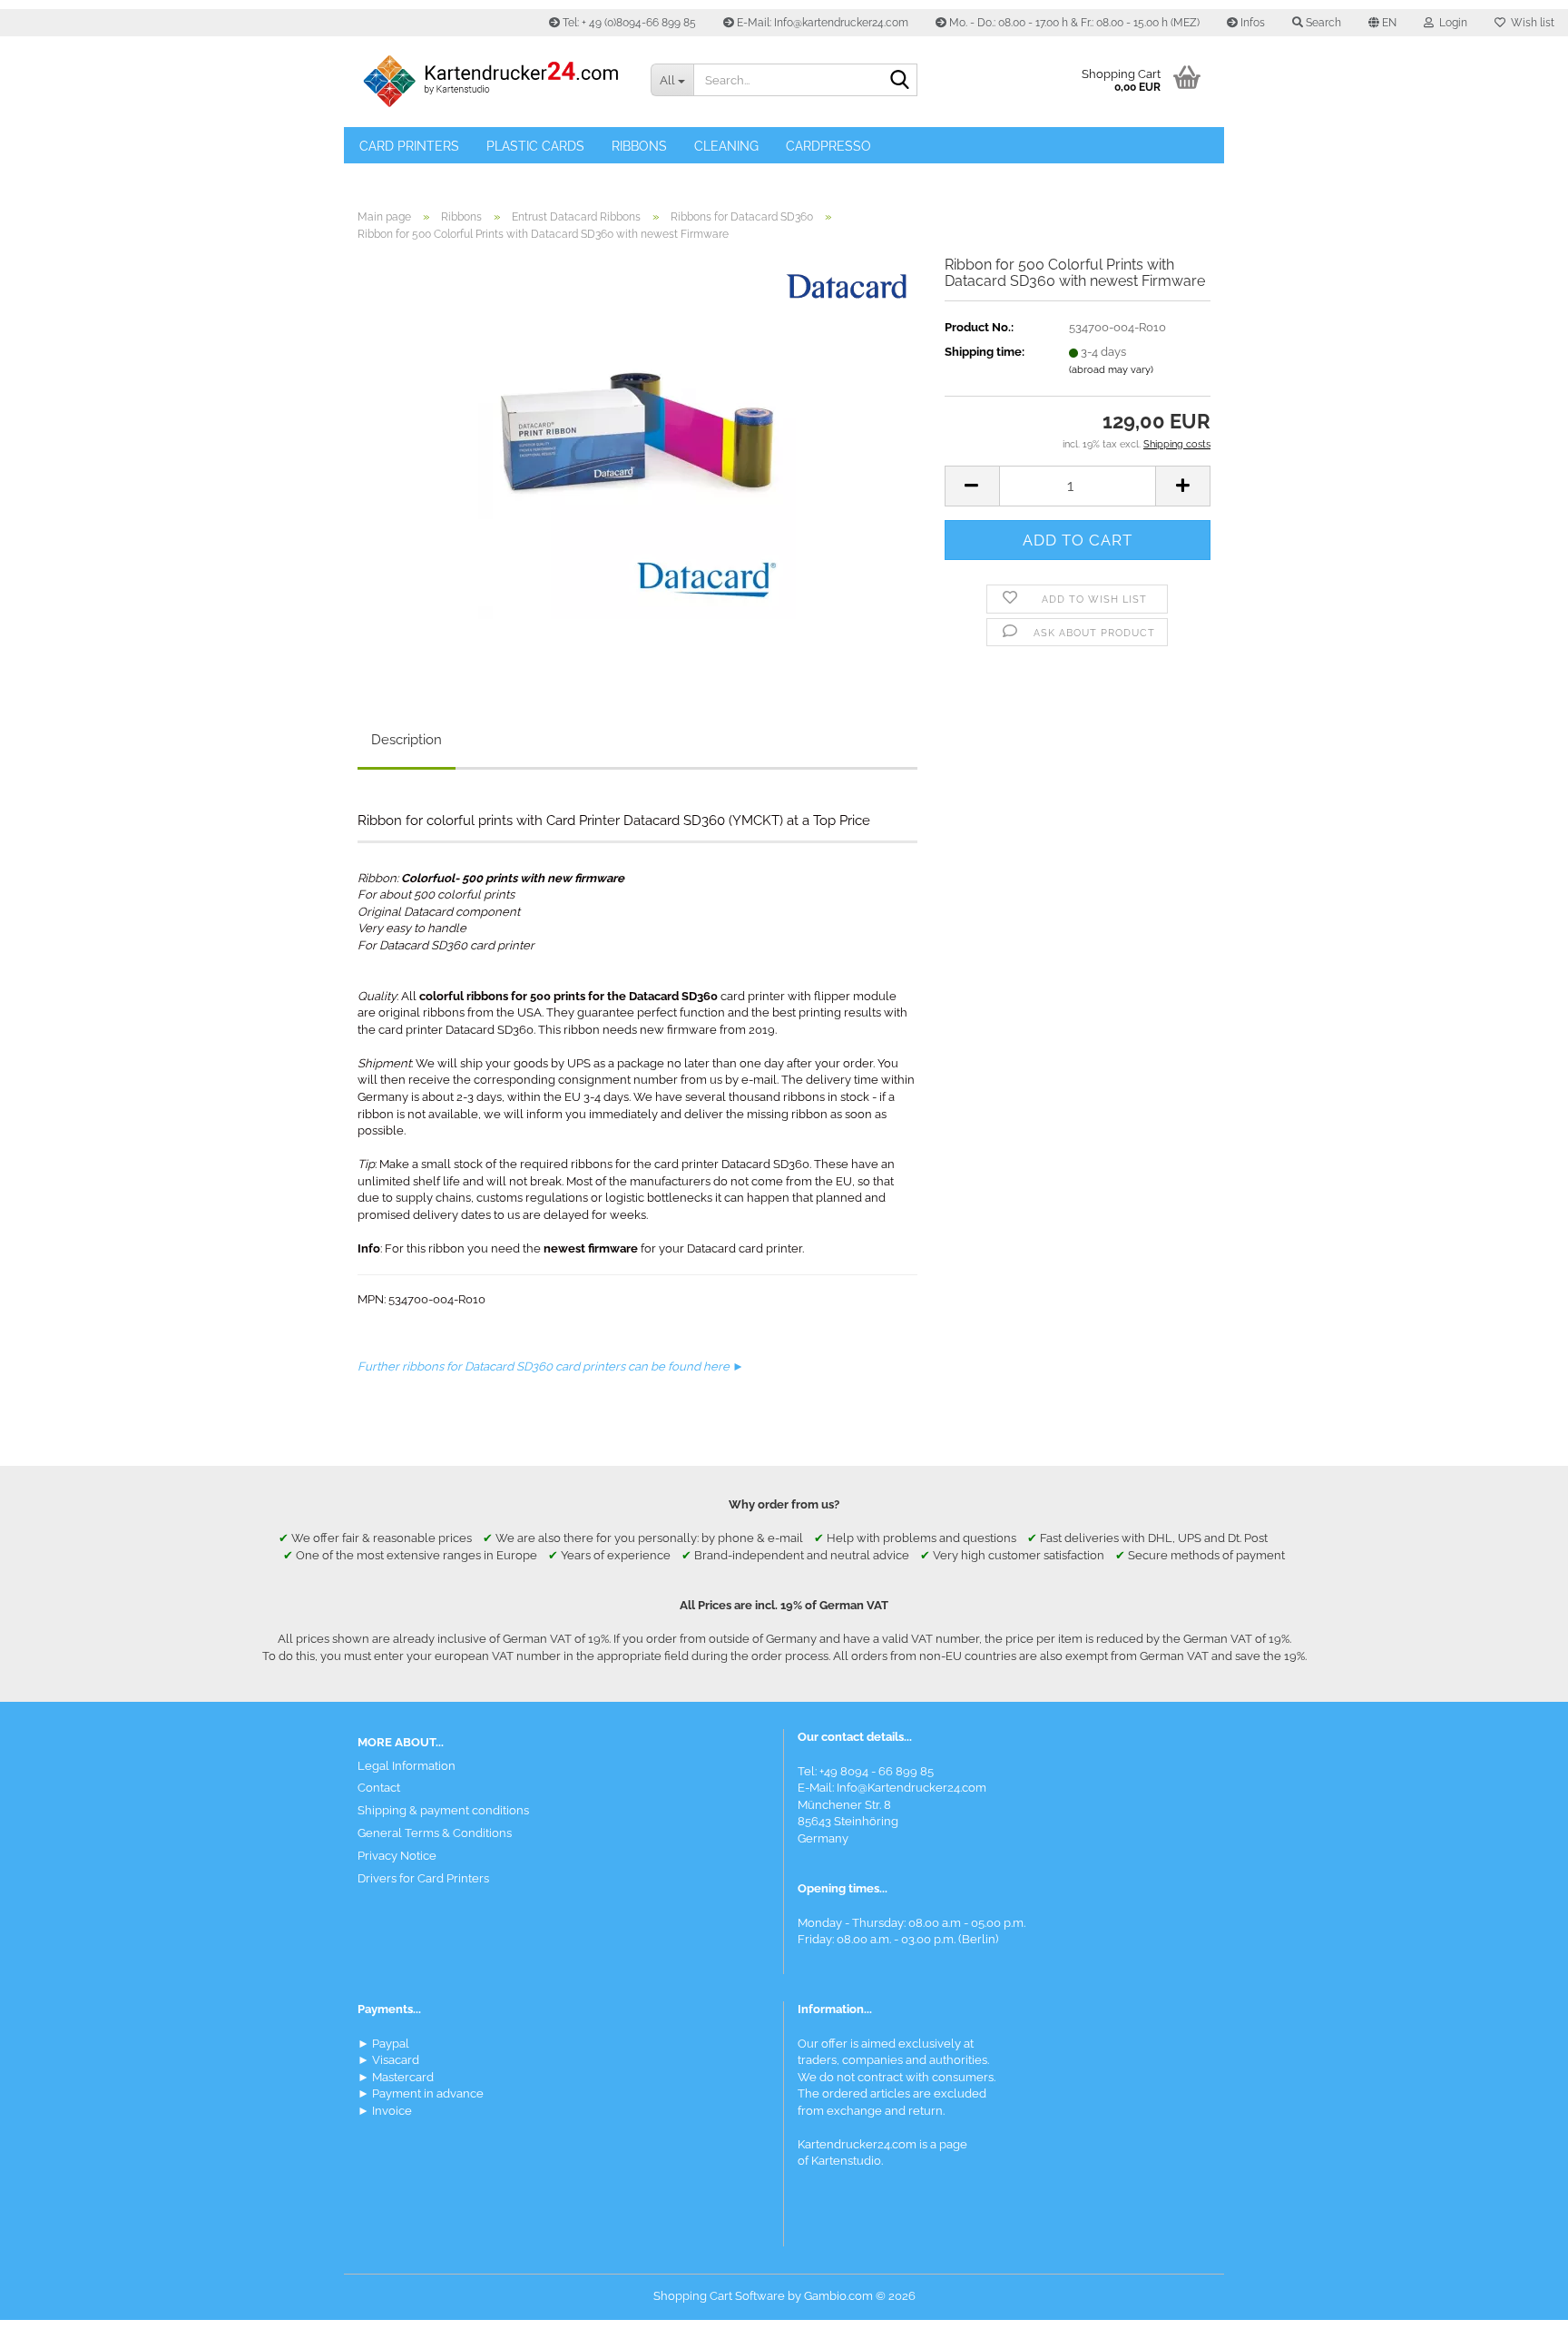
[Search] (900, 81)
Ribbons (639, 146)
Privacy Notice (397, 1856)
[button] (1382, 23)
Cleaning (726, 146)
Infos (1251, 23)
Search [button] (1322, 23)
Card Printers (409, 146)
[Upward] (1518, 2302)
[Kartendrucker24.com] (490, 82)
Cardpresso (828, 146)
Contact (379, 1788)
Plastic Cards (535, 146)
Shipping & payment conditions (443, 1810)
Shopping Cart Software (719, 2296)
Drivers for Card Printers (423, 1878)
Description (407, 740)
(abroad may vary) (1111, 370)
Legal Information (407, 1766)
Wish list (1530, 23)
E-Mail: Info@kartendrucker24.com (821, 23)
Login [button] (1450, 23)
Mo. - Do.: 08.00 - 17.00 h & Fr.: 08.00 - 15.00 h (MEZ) (1073, 23)
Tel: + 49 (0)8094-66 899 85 (628, 23)
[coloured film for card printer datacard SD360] (637, 460)
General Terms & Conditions (435, 1833)
